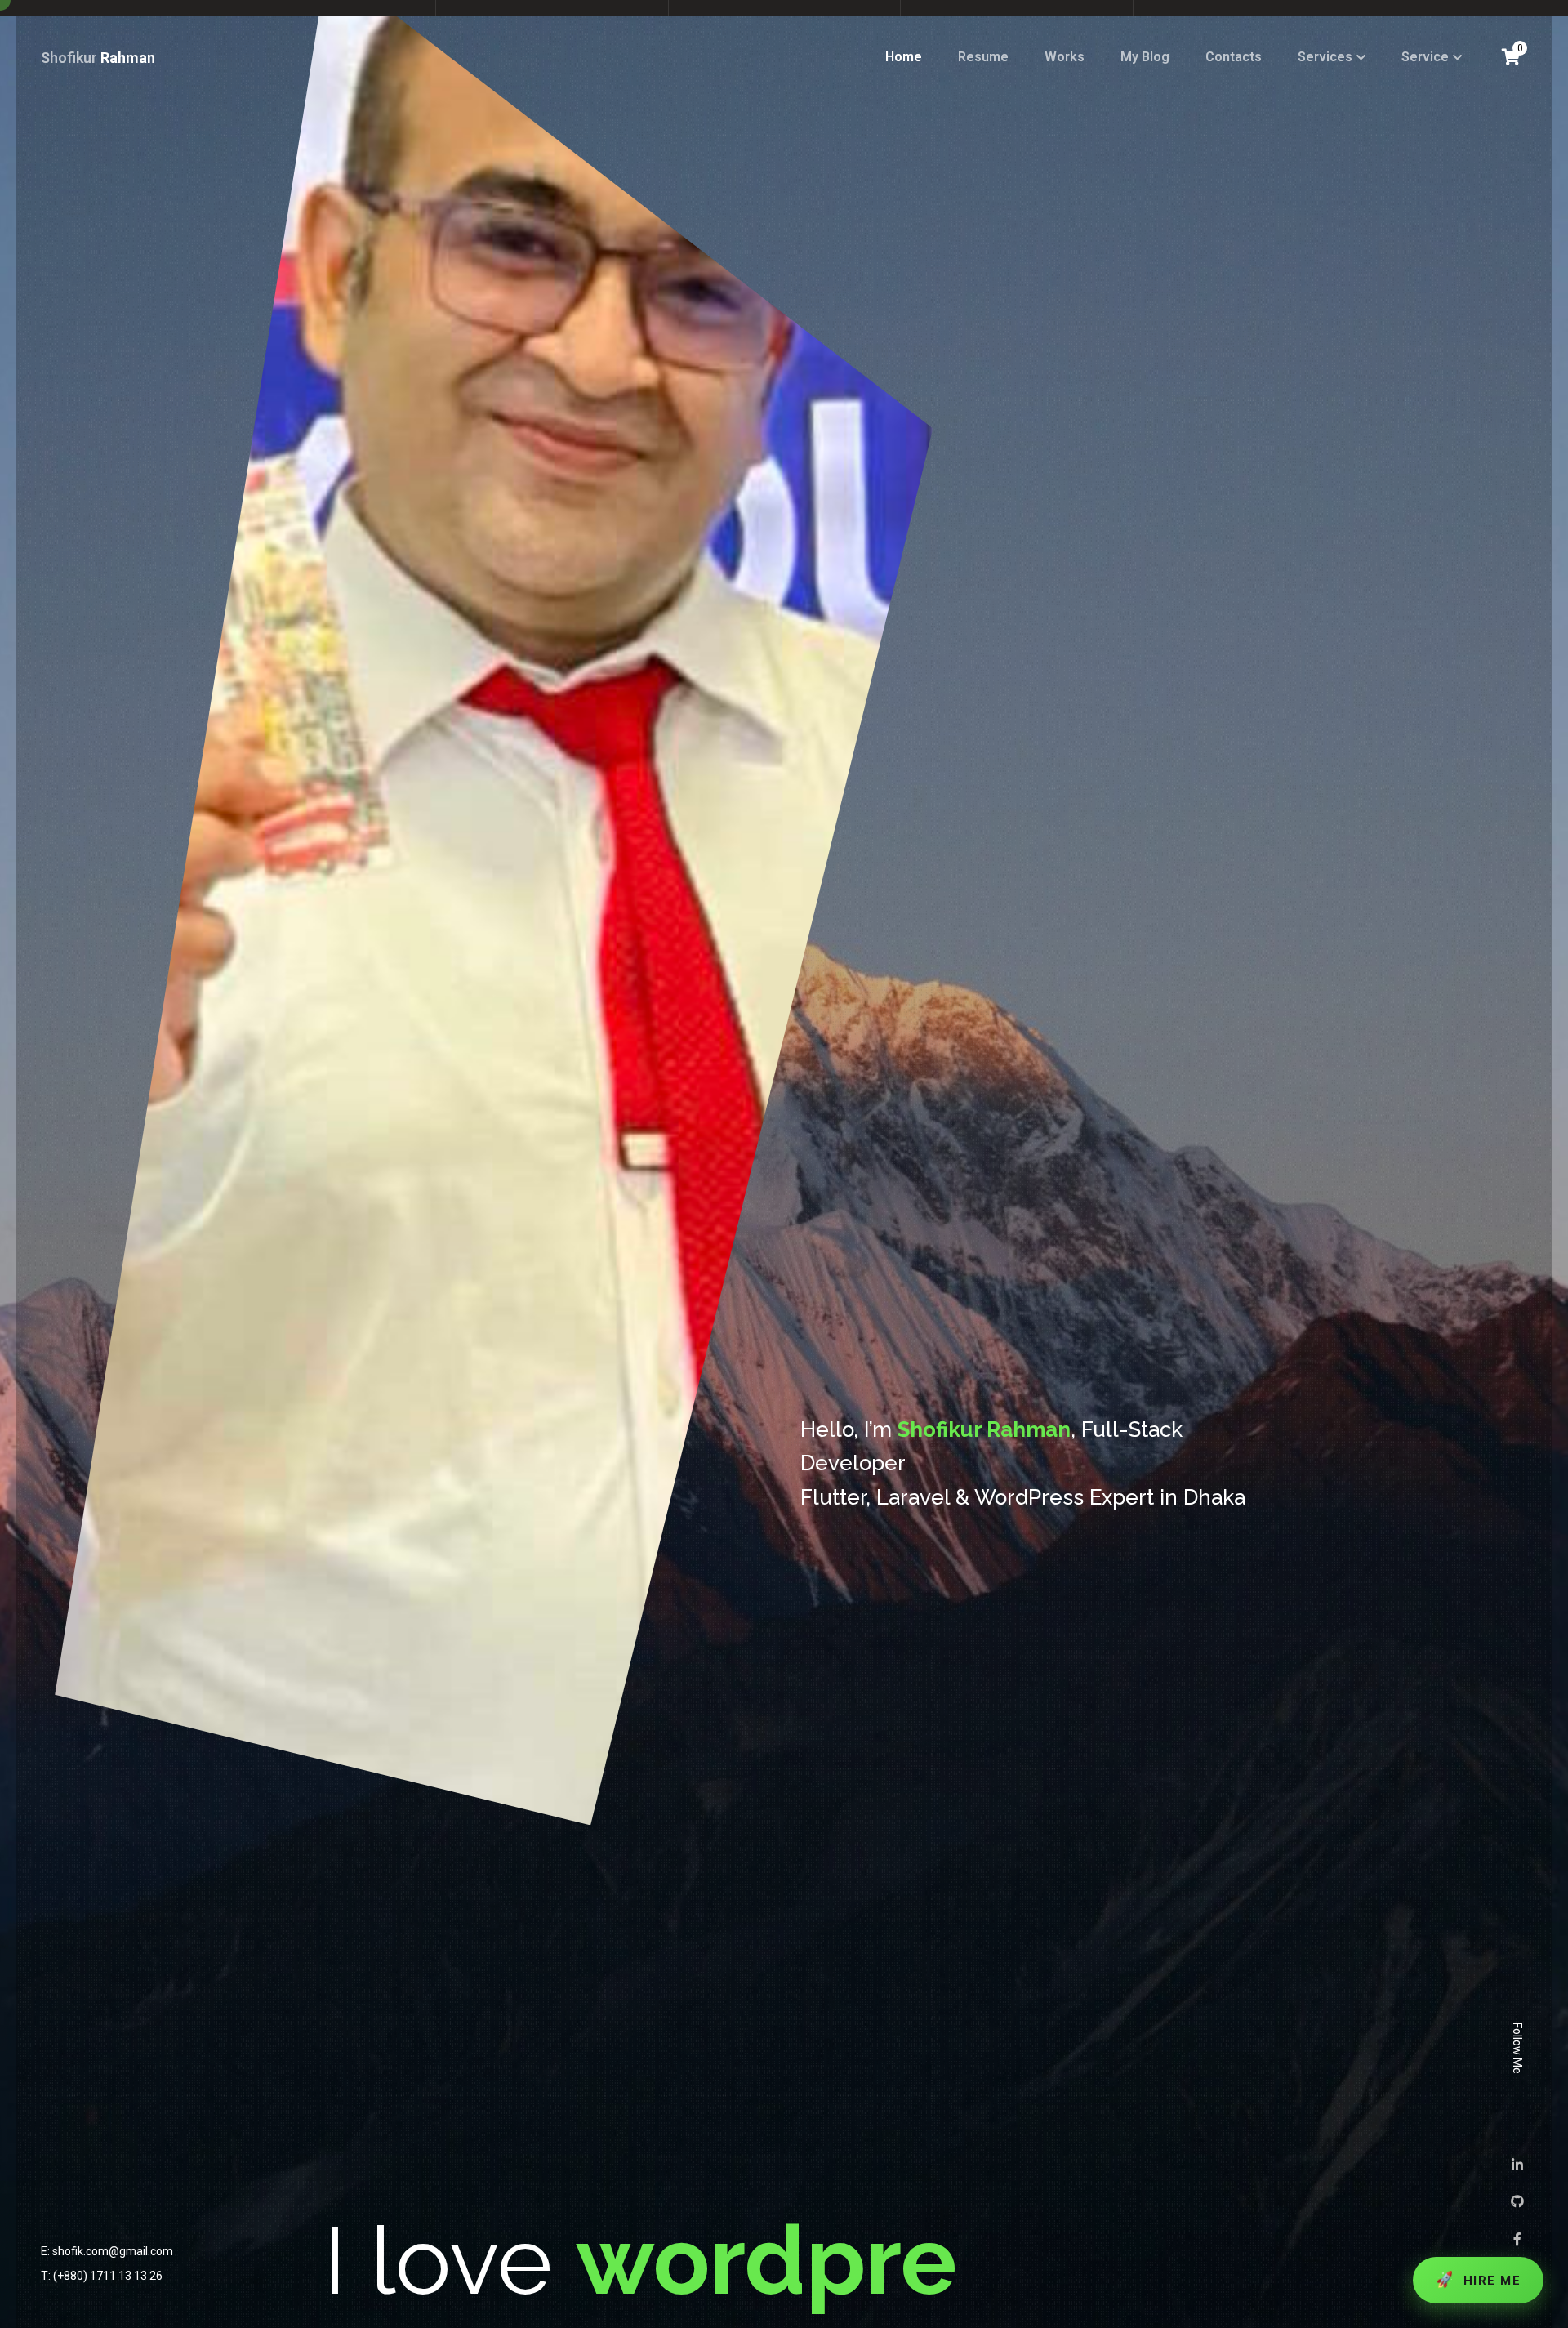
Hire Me (1477, 2279)
